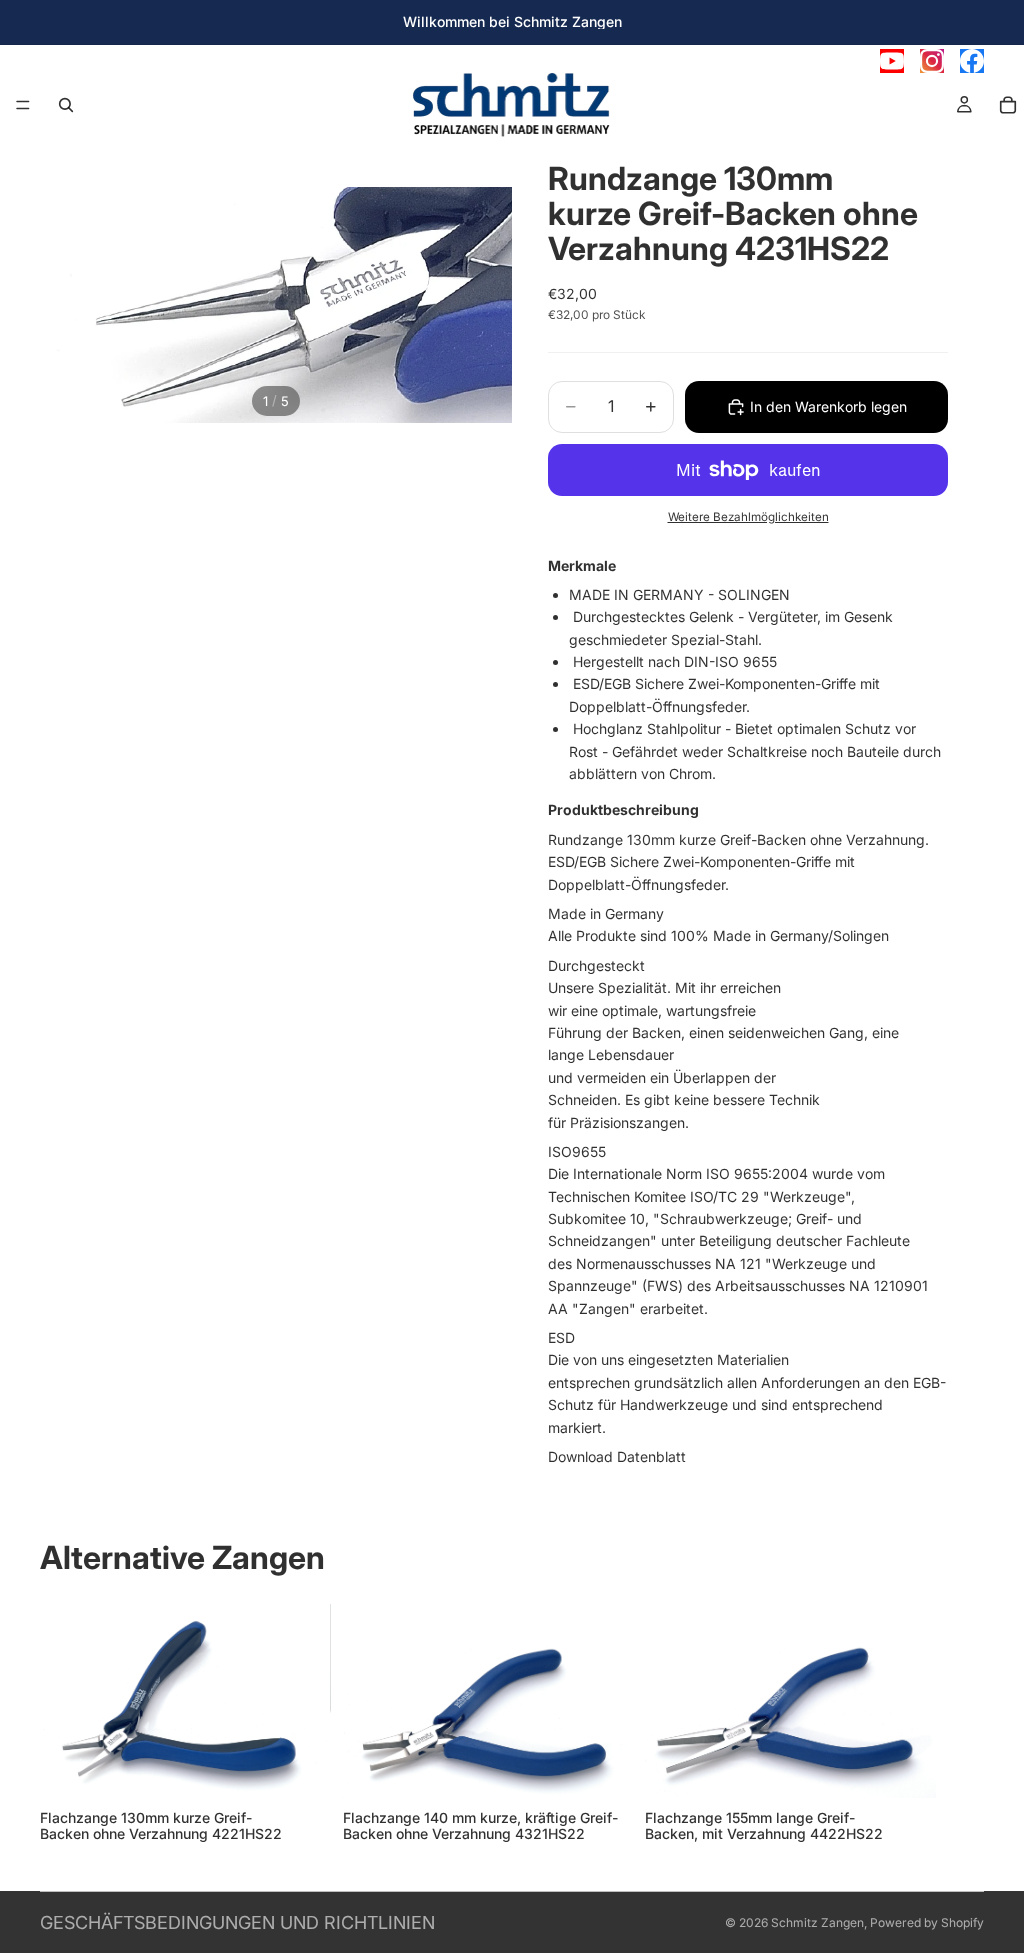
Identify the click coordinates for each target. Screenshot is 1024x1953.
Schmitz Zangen (817, 1922)
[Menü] (23, 105)
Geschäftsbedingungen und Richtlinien (237, 1922)
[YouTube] (892, 61)
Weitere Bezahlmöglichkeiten (748, 517)
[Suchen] (66, 105)
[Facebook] (972, 61)
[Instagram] (932, 61)
